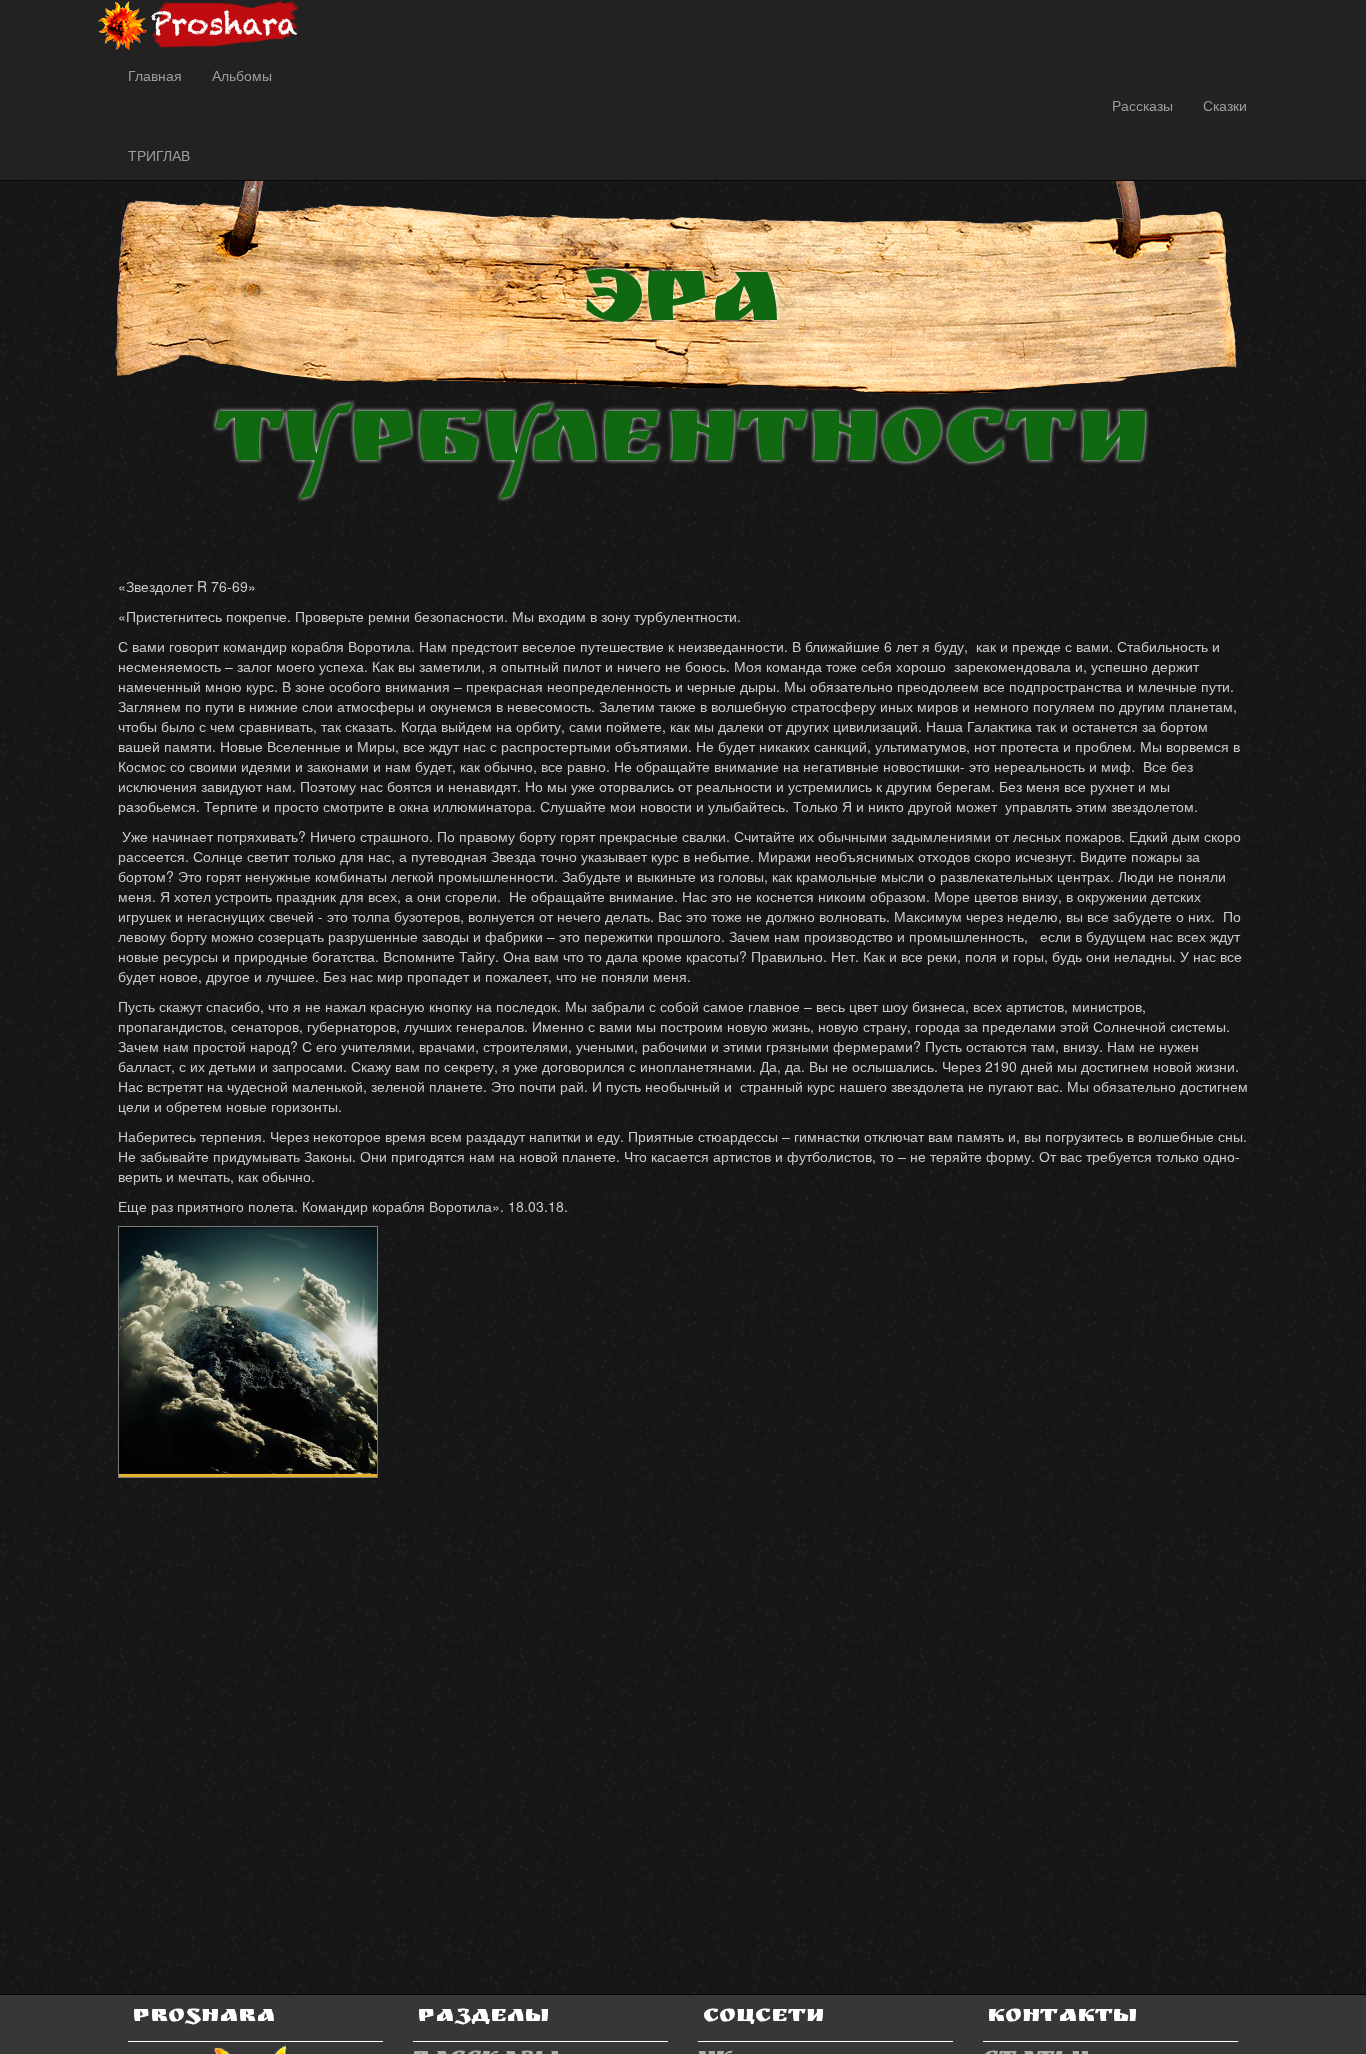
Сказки (1225, 105)
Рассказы (1142, 105)
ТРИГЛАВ (159, 155)
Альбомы (242, 75)
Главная (155, 75)
